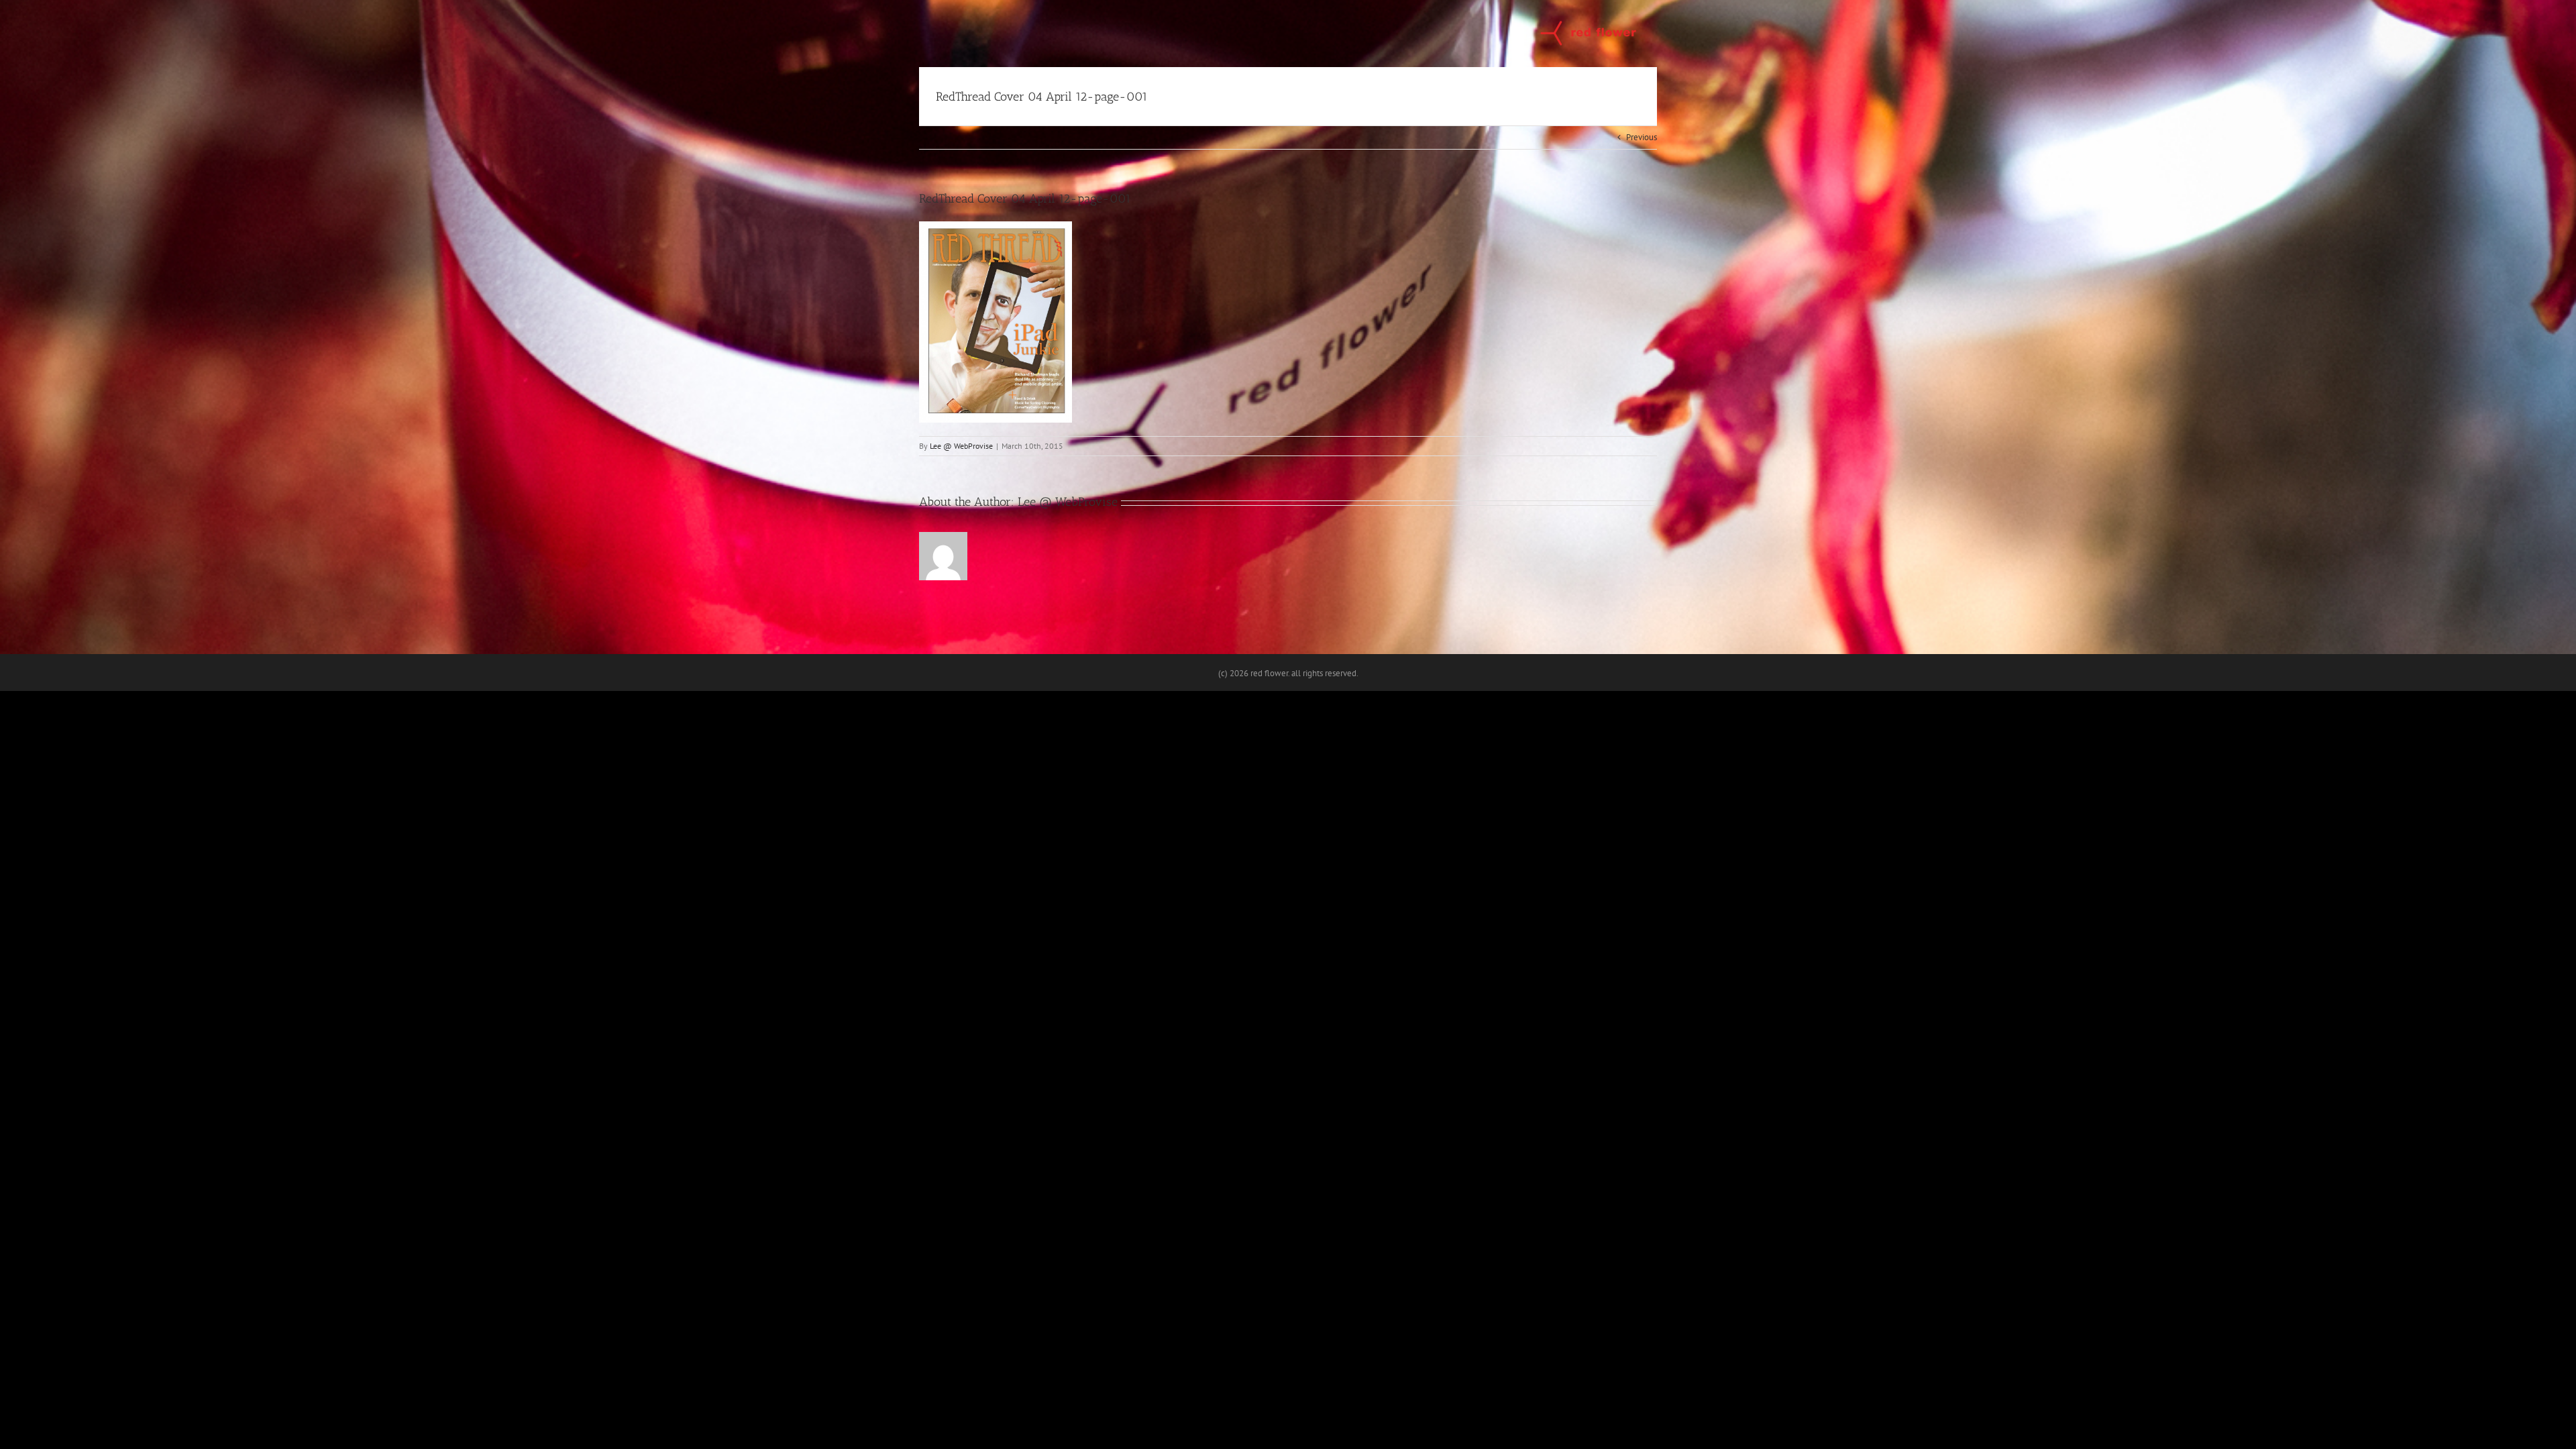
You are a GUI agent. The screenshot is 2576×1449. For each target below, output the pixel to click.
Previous (1642, 137)
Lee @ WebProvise (961, 446)
